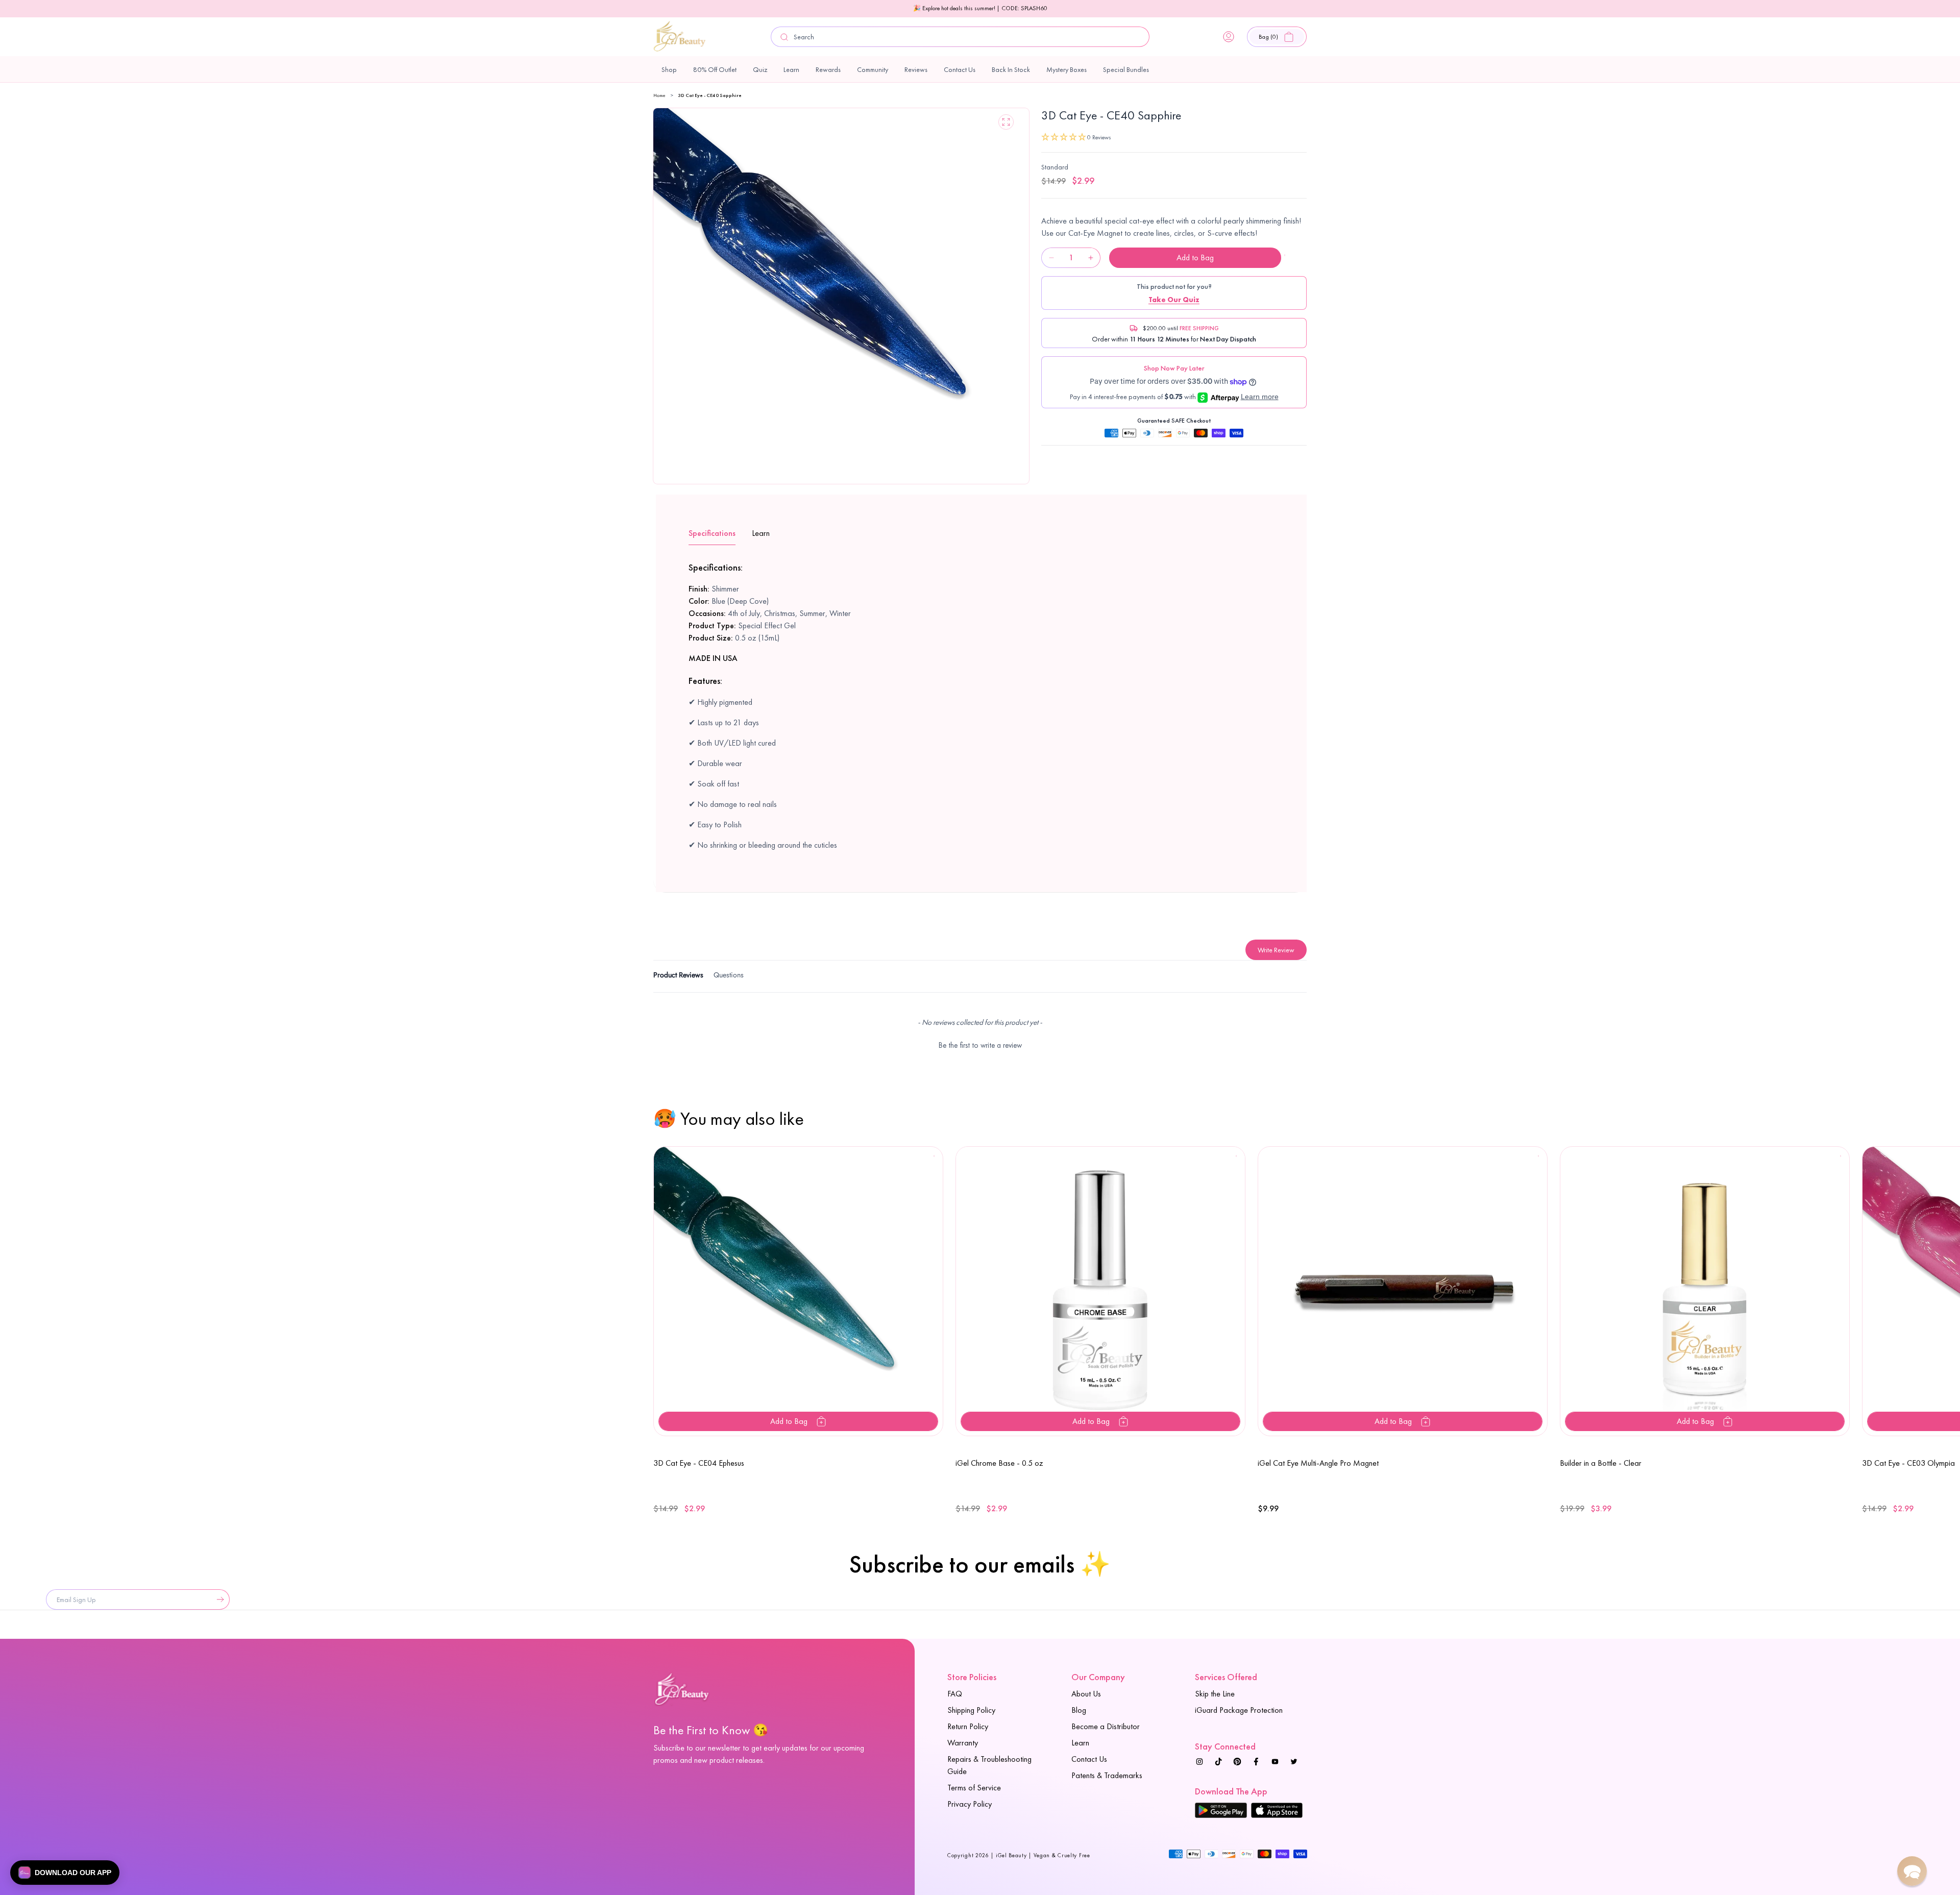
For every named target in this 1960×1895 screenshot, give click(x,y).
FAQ (955, 1694)
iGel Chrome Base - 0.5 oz (999, 1463)
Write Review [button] (1276, 950)
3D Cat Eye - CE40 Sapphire (710, 95)
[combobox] (960, 37)
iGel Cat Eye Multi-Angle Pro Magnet (1318, 1463)
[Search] (785, 37)
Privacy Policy (970, 1804)
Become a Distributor (1106, 1726)
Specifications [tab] (712, 533)
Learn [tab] (761, 533)
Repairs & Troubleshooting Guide (989, 1765)
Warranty (963, 1743)
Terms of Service (974, 1788)
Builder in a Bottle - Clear (1601, 1463)
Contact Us (1089, 1759)
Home (659, 95)
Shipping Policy (971, 1710)
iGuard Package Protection (1239, 1710)
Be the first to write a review (980, 1045)
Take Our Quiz (1174, 300)
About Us (1086, 1694)
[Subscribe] (218, 1599)
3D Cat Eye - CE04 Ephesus (699, 1463)
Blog (1079, 1710)
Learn (1080, 1743)
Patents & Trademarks (1107, 1775)
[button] (1277, 37)
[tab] (678, 977)
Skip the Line (1215, 1694)
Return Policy (968, 1726)
